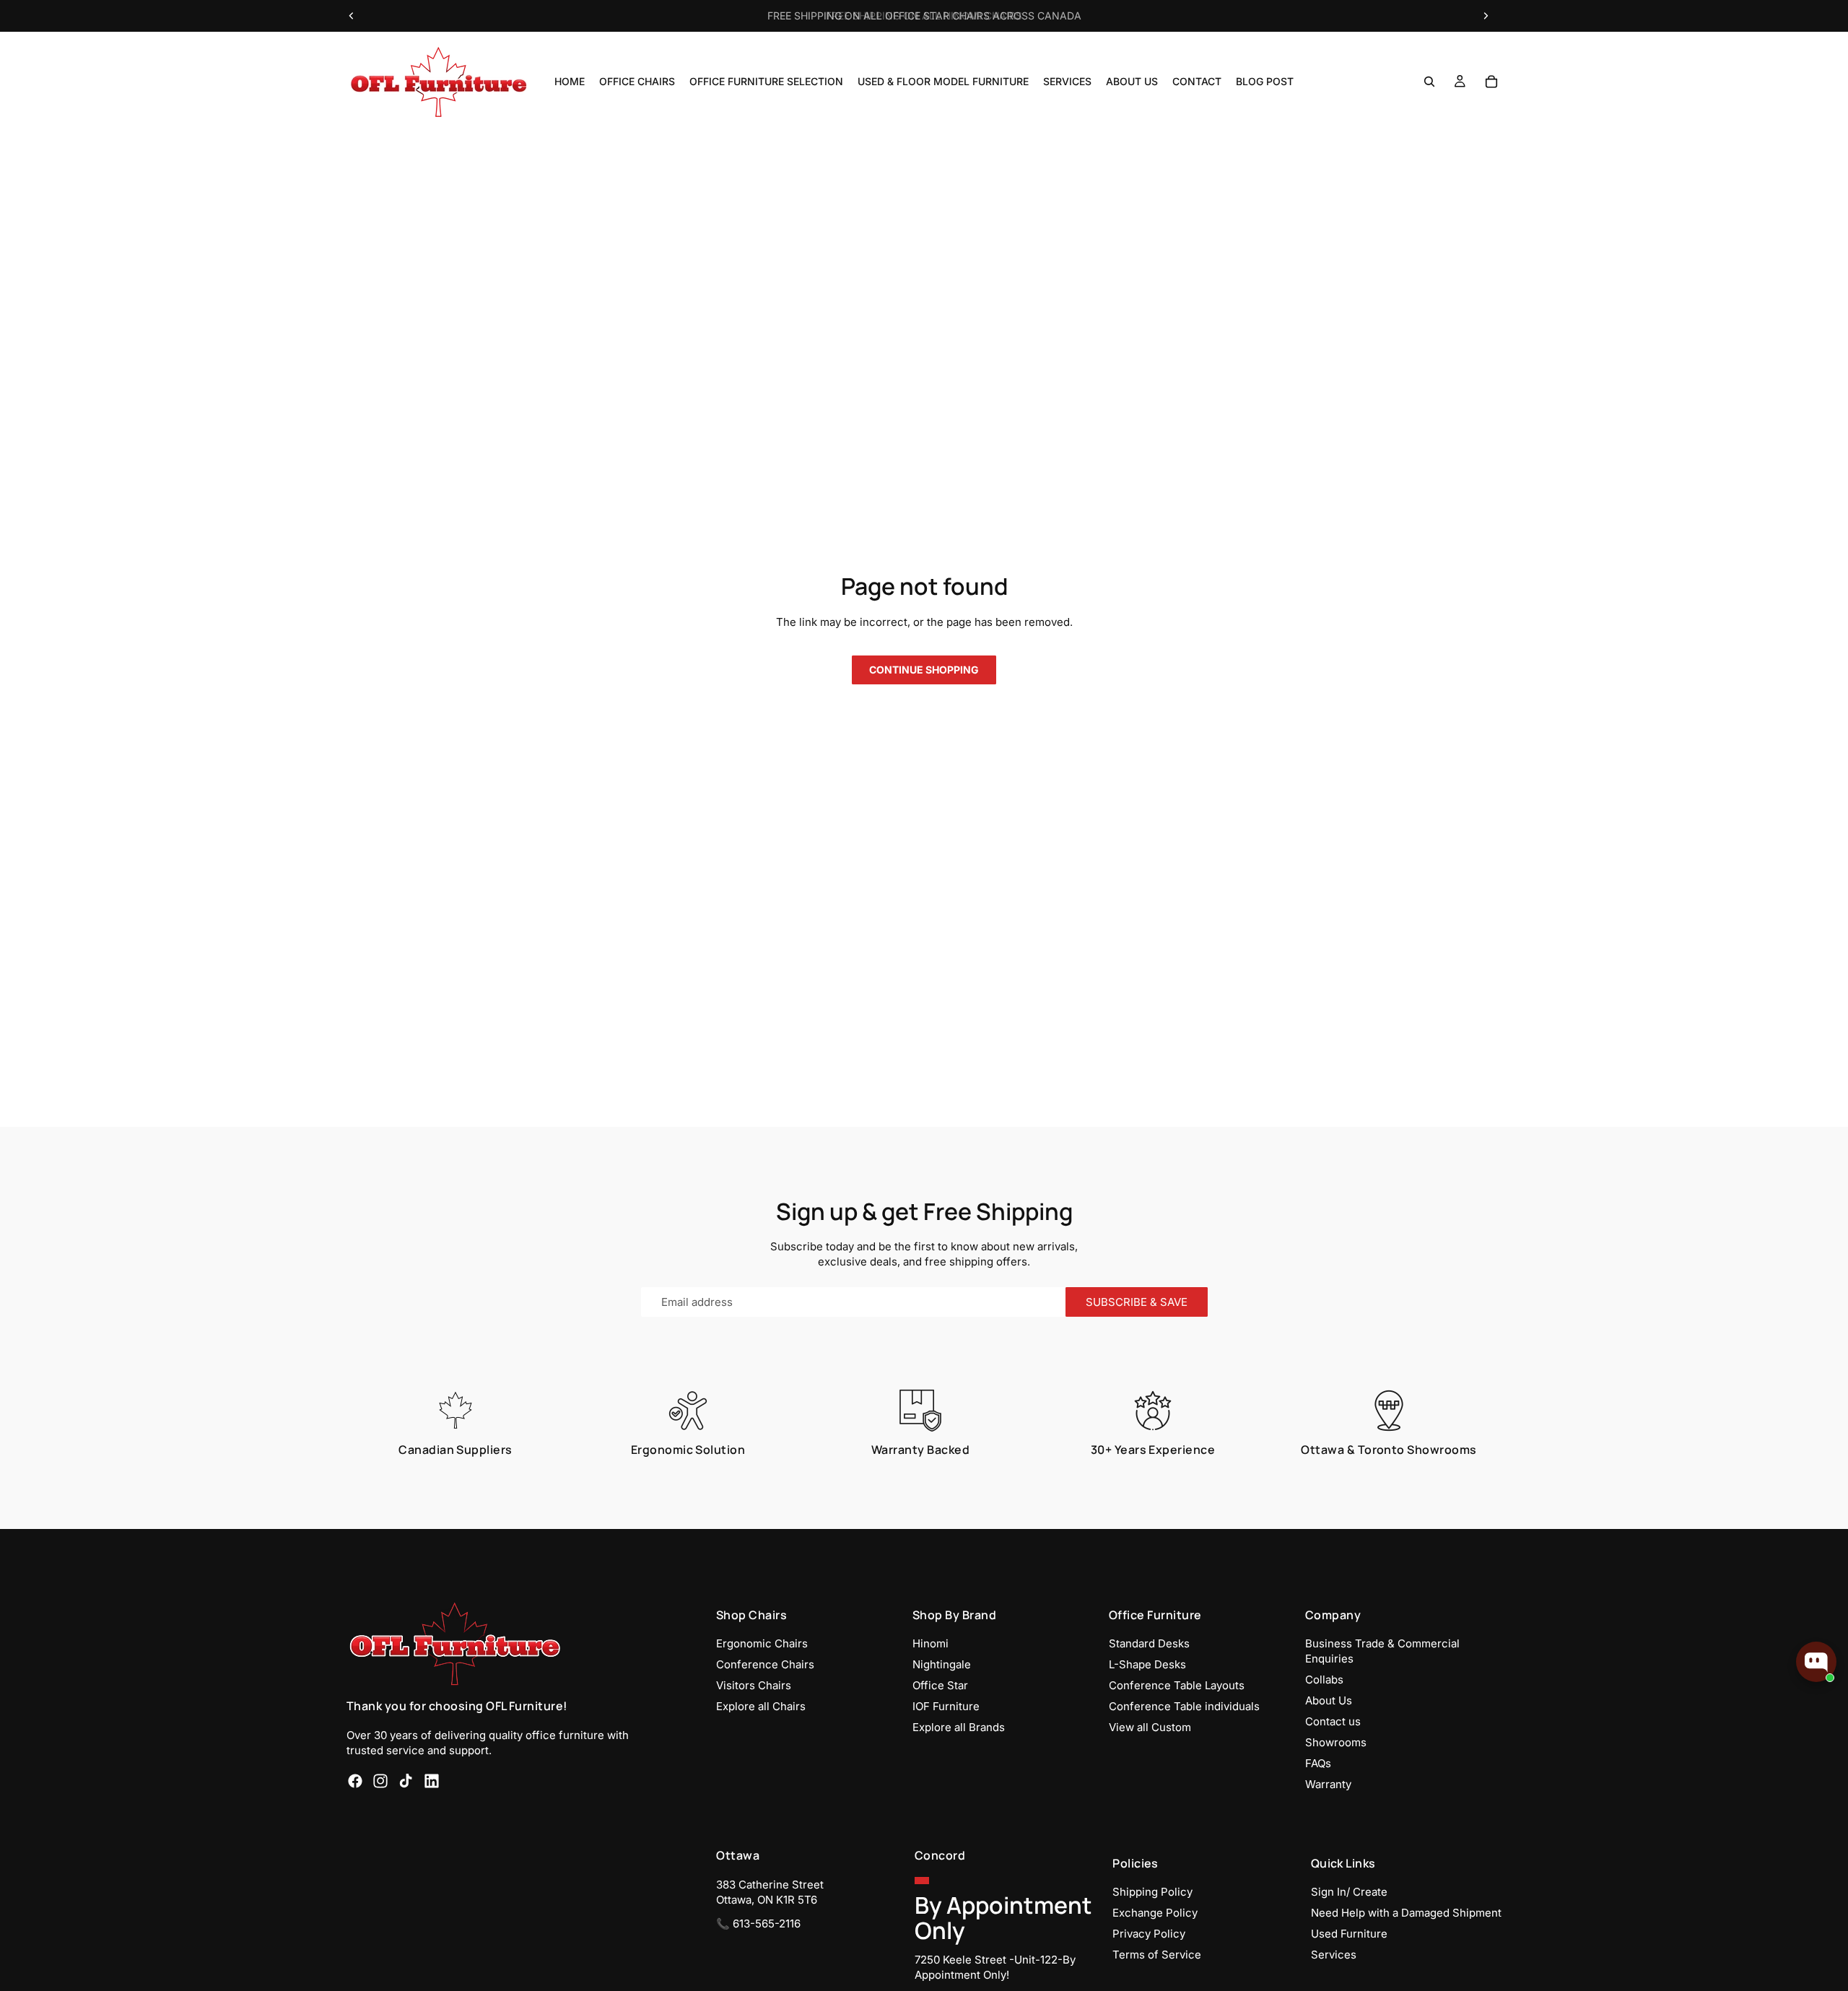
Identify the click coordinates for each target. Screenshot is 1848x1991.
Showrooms (1336, 1742)
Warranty (1328, 1784)
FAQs (1318, 1763)
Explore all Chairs (761, 1706)
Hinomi (930, 1643)
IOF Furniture (946, 1706)
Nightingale (942, 1664)
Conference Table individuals (1184, 1706)
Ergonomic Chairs (762, 1643)
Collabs (1324, 1680)
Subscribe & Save (1137, 1302)
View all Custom (1150, 1727)
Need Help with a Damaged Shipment (1406, 1913)
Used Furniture (1349, 1934)
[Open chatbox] (1816, 1662)
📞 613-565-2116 (758, 1923)
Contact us (1333, 1721)
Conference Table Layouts (1177, 1685)
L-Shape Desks (1147, 1664)
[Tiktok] (406, 1780)
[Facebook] (355, 1780)
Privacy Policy (1149, 1934)
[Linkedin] (432, 1780)
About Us (1329, 1700)
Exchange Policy (1155, 1913)
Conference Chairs (765, 1664)
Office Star (940, 1685)
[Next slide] (1486, 16)
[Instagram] (380, 1780)
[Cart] (1491, 82)
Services (1334, 1955)
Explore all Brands (959, 1727)
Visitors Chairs (754, 1685)
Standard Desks (1149, 1643)
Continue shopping (924, 670)
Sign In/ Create (1349, 1892)
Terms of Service (1157, 1955)
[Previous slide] (352, 16)
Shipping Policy (1152, 1892)
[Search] (1429, 82)
